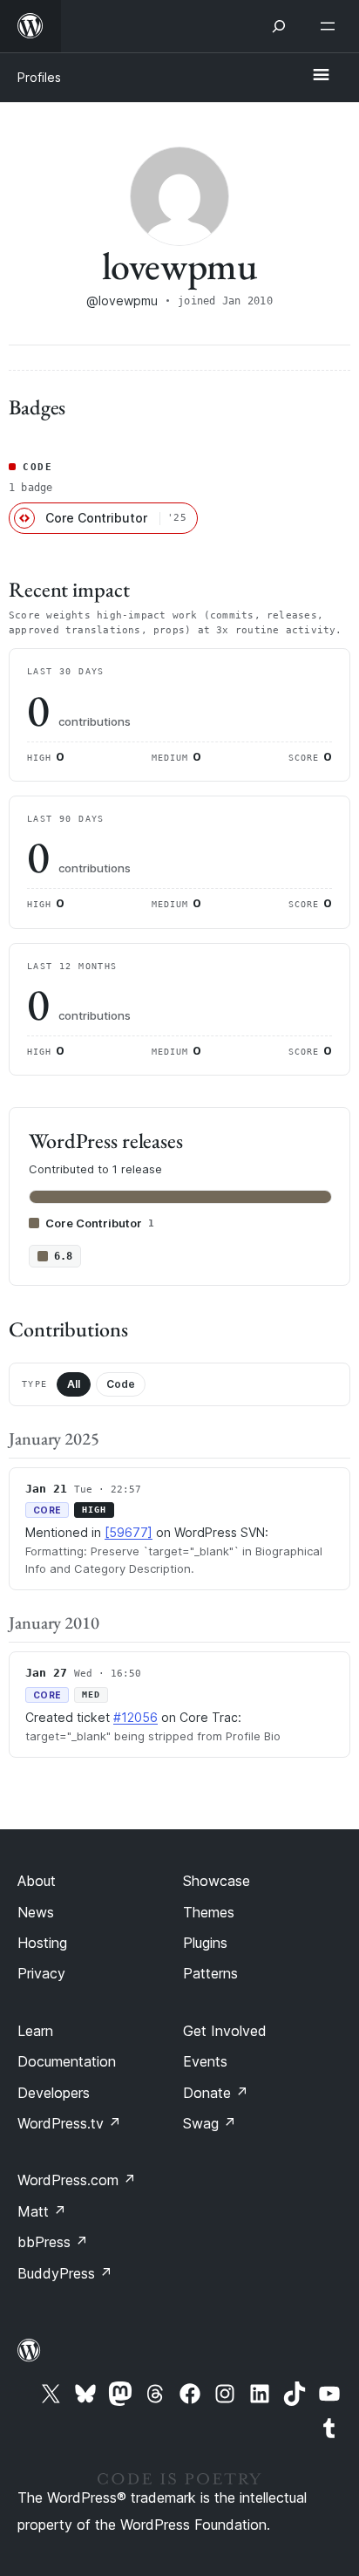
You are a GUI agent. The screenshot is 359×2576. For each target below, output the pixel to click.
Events (205, 2061)
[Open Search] (279, 26)
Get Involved (225, 2031)
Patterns (210, 1973)
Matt (42, 2211)
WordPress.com (77, 2180)
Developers (54, 2093)
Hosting (42, 1943)
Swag (210, 2123)
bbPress (53, 2242)
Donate (216, 2093)
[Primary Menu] (321, 76)
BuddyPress (65, 2273)
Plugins (205, 1943)
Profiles (39, 77)
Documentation (67, 2061)
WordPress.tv (69, 2123)
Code (121, 1384)
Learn (35, 2031)
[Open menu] (331, 26)
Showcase (217, 1881)
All (74, 1384)
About (37, 1881)
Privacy (41, 1973)
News (36, 1912)
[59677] (129, 1532)
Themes (209, 1912)
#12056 (135, 1717)
